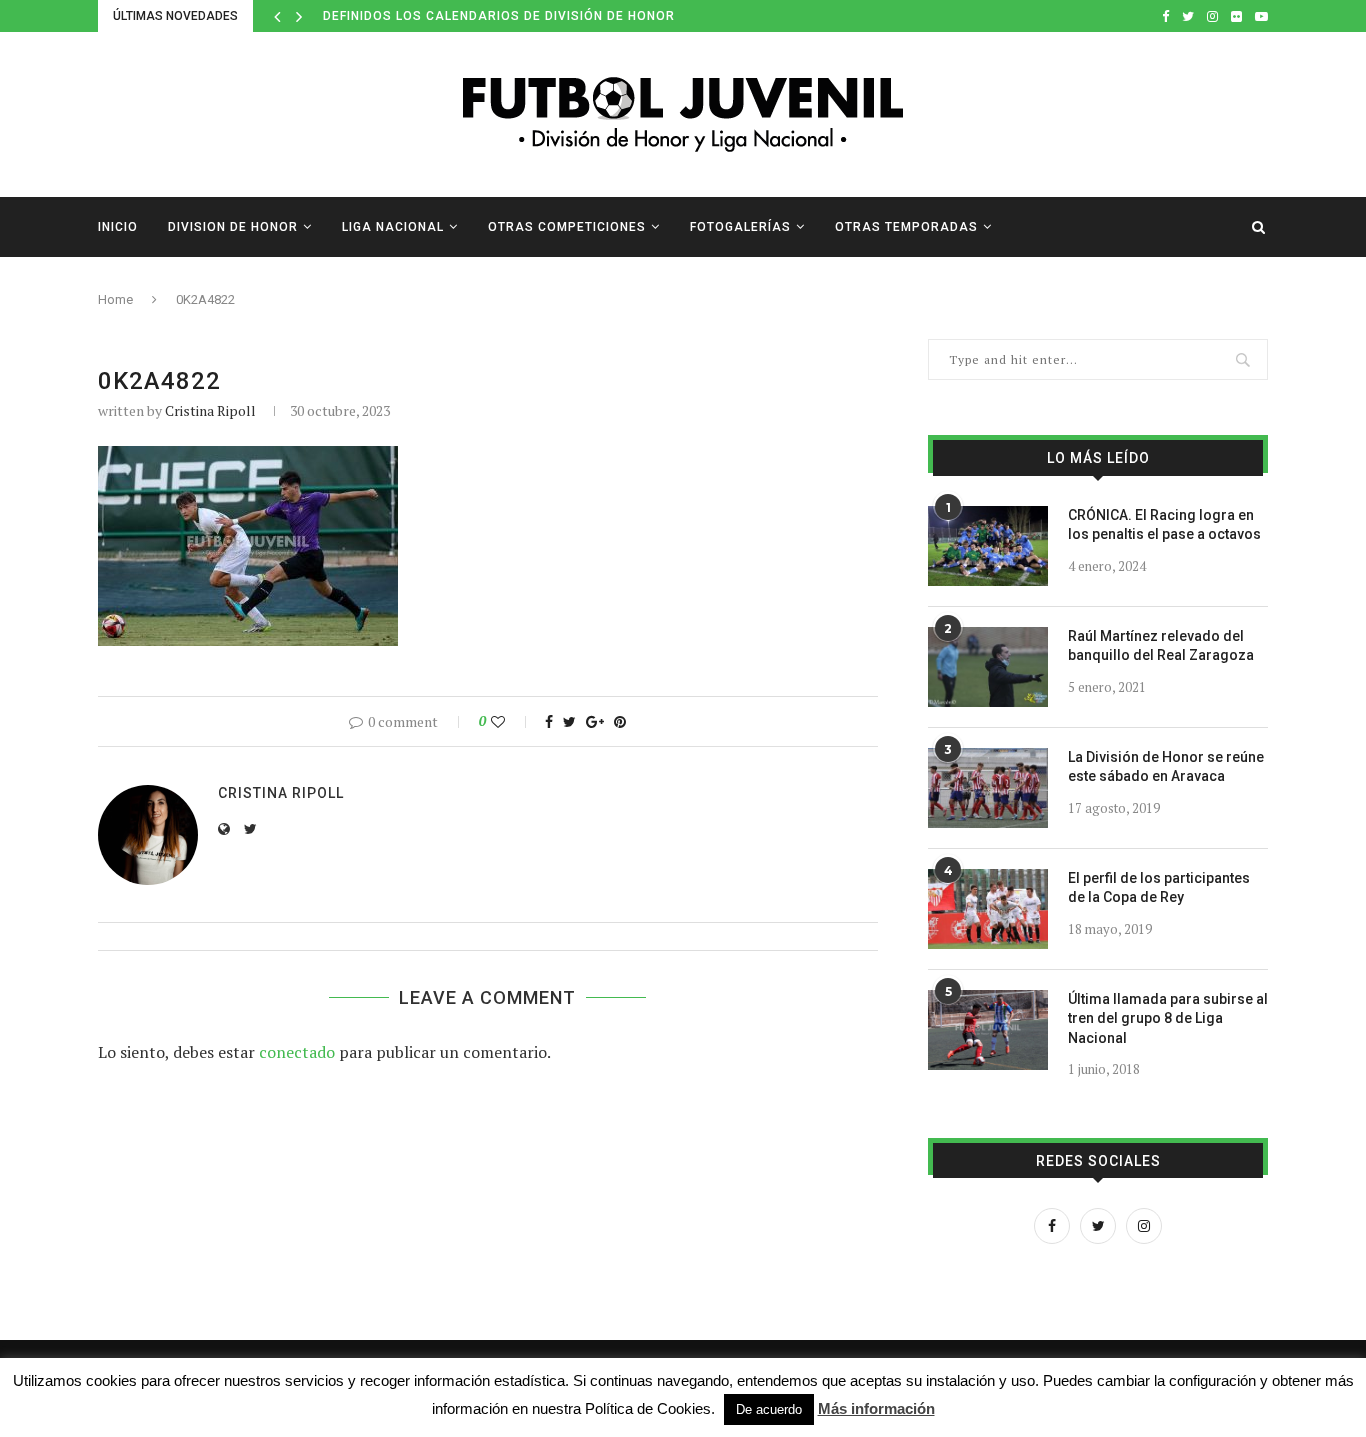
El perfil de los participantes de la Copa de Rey (1159, 888)
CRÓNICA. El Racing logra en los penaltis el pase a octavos (1164, 525)
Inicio (118, 227)
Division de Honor (233, 227)
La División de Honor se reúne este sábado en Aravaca (1166, 767)
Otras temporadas (906, 227)
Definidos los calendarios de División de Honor (499, 16)
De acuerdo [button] (769, 1409)
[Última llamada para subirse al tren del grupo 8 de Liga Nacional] (988, 1030)
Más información (876, 1408)
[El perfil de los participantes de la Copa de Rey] (988, 909)
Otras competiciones (567, 227)
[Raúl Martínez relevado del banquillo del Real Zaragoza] (988, 667)
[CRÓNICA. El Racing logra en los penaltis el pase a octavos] (988, 546)
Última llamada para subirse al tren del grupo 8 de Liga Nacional (1168, 1018)
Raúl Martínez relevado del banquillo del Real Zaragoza (1161, 646)
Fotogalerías (740, 227)
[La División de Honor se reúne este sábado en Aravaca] (988, 788)
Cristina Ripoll (210, 410)
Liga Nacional (393, 227)
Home (115, 299)
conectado (297, 1052)
